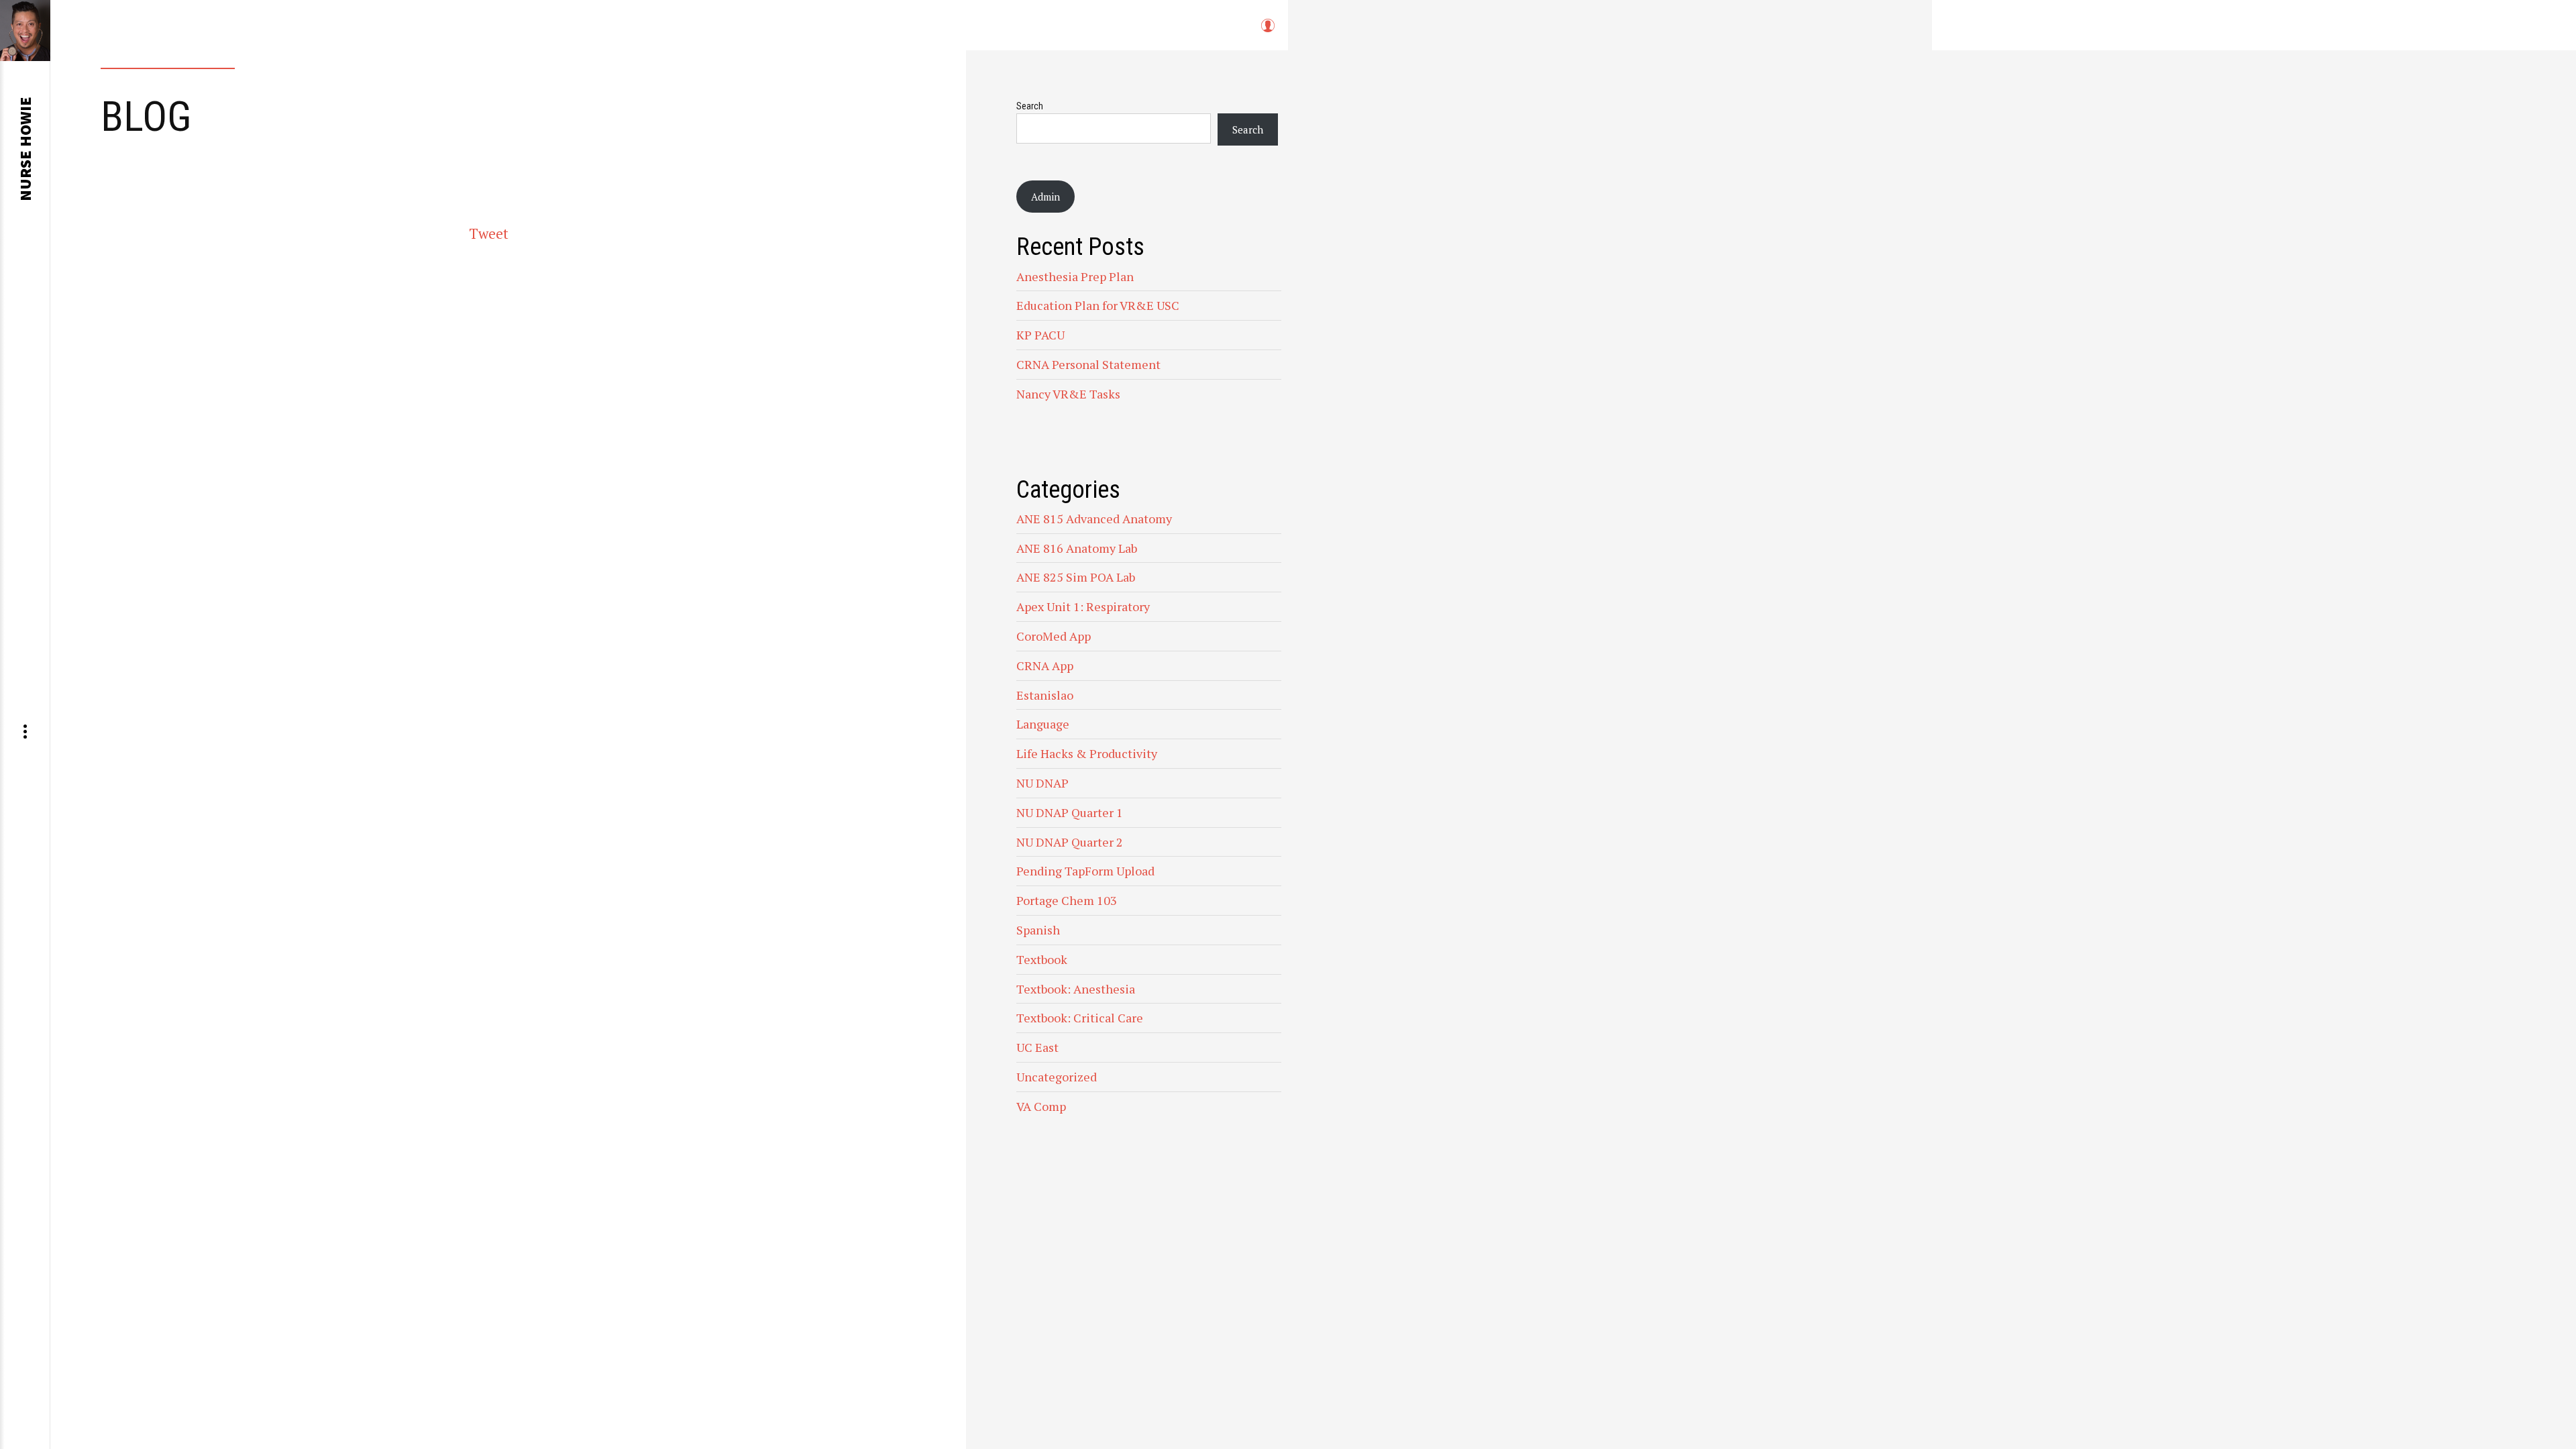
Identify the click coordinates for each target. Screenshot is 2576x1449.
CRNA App (1045, 665)
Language (1043, 724)
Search (1030, 106)
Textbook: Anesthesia (1076, 989)
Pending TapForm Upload (1085, 871)
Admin (1045, 197)
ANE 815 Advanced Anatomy (1094, 519)
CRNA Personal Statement (1088, 364)
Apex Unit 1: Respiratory (1083, 606)
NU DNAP (1042, 783)
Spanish (1038, 930)
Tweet (489, 233)
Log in (1267, 32)
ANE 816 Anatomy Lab (1077, 548)
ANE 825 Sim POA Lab (1076, 577)
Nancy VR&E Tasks (1068, 394)
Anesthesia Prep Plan (1075, 276)
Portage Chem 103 (1067, 900)
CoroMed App (1054, 636)
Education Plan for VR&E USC (1098, 305)
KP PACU (1040, 335)
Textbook (1042, 959)
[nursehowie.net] (25, 31)
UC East (1037, 1047)
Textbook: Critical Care (1080, 1018)
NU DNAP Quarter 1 (1070, 812)
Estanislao (1045, 695)
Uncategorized (1057, 1077)
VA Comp (1041, 1106)
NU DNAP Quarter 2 (1070, 842)
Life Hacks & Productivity (1087, 753)
